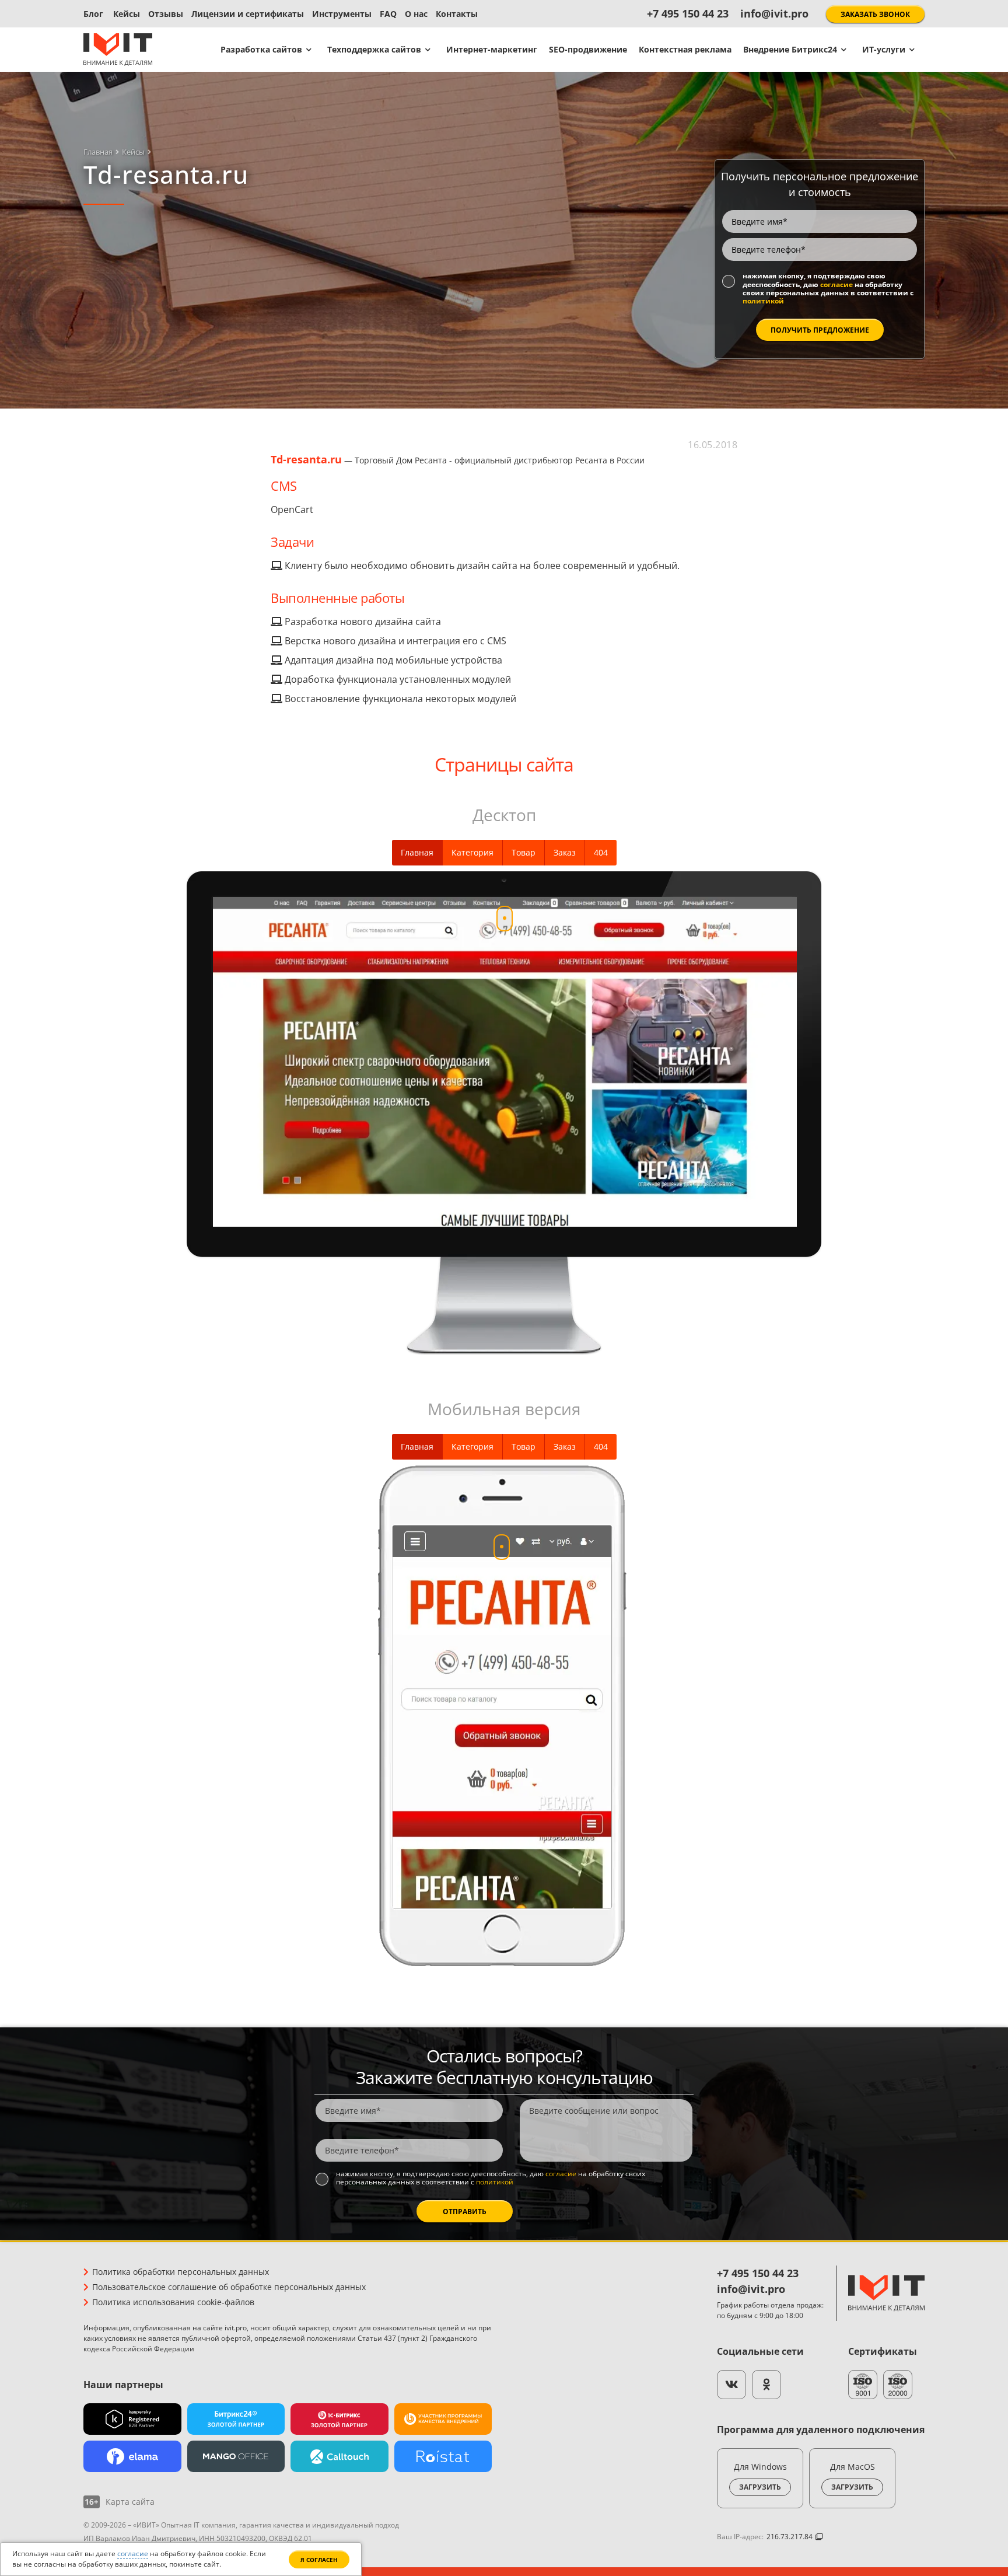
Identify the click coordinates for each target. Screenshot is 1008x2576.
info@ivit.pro (774, 13)
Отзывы (166, 14)
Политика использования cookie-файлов (173, 2302)
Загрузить (760, 2487)
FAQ (388, 14)
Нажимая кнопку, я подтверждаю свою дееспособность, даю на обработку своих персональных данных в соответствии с (828, 289)
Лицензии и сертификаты (248, 14)
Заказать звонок (875, 14)
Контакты (457, 14)
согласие (836, 285)
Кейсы (127, 14)
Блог (93, 14)
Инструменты (342, 14)
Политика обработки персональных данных (181, 2272)
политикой (763, 301)
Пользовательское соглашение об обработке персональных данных (229, 2287)
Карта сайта (130, 2502)
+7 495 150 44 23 (688, 13)
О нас (416, 14)
